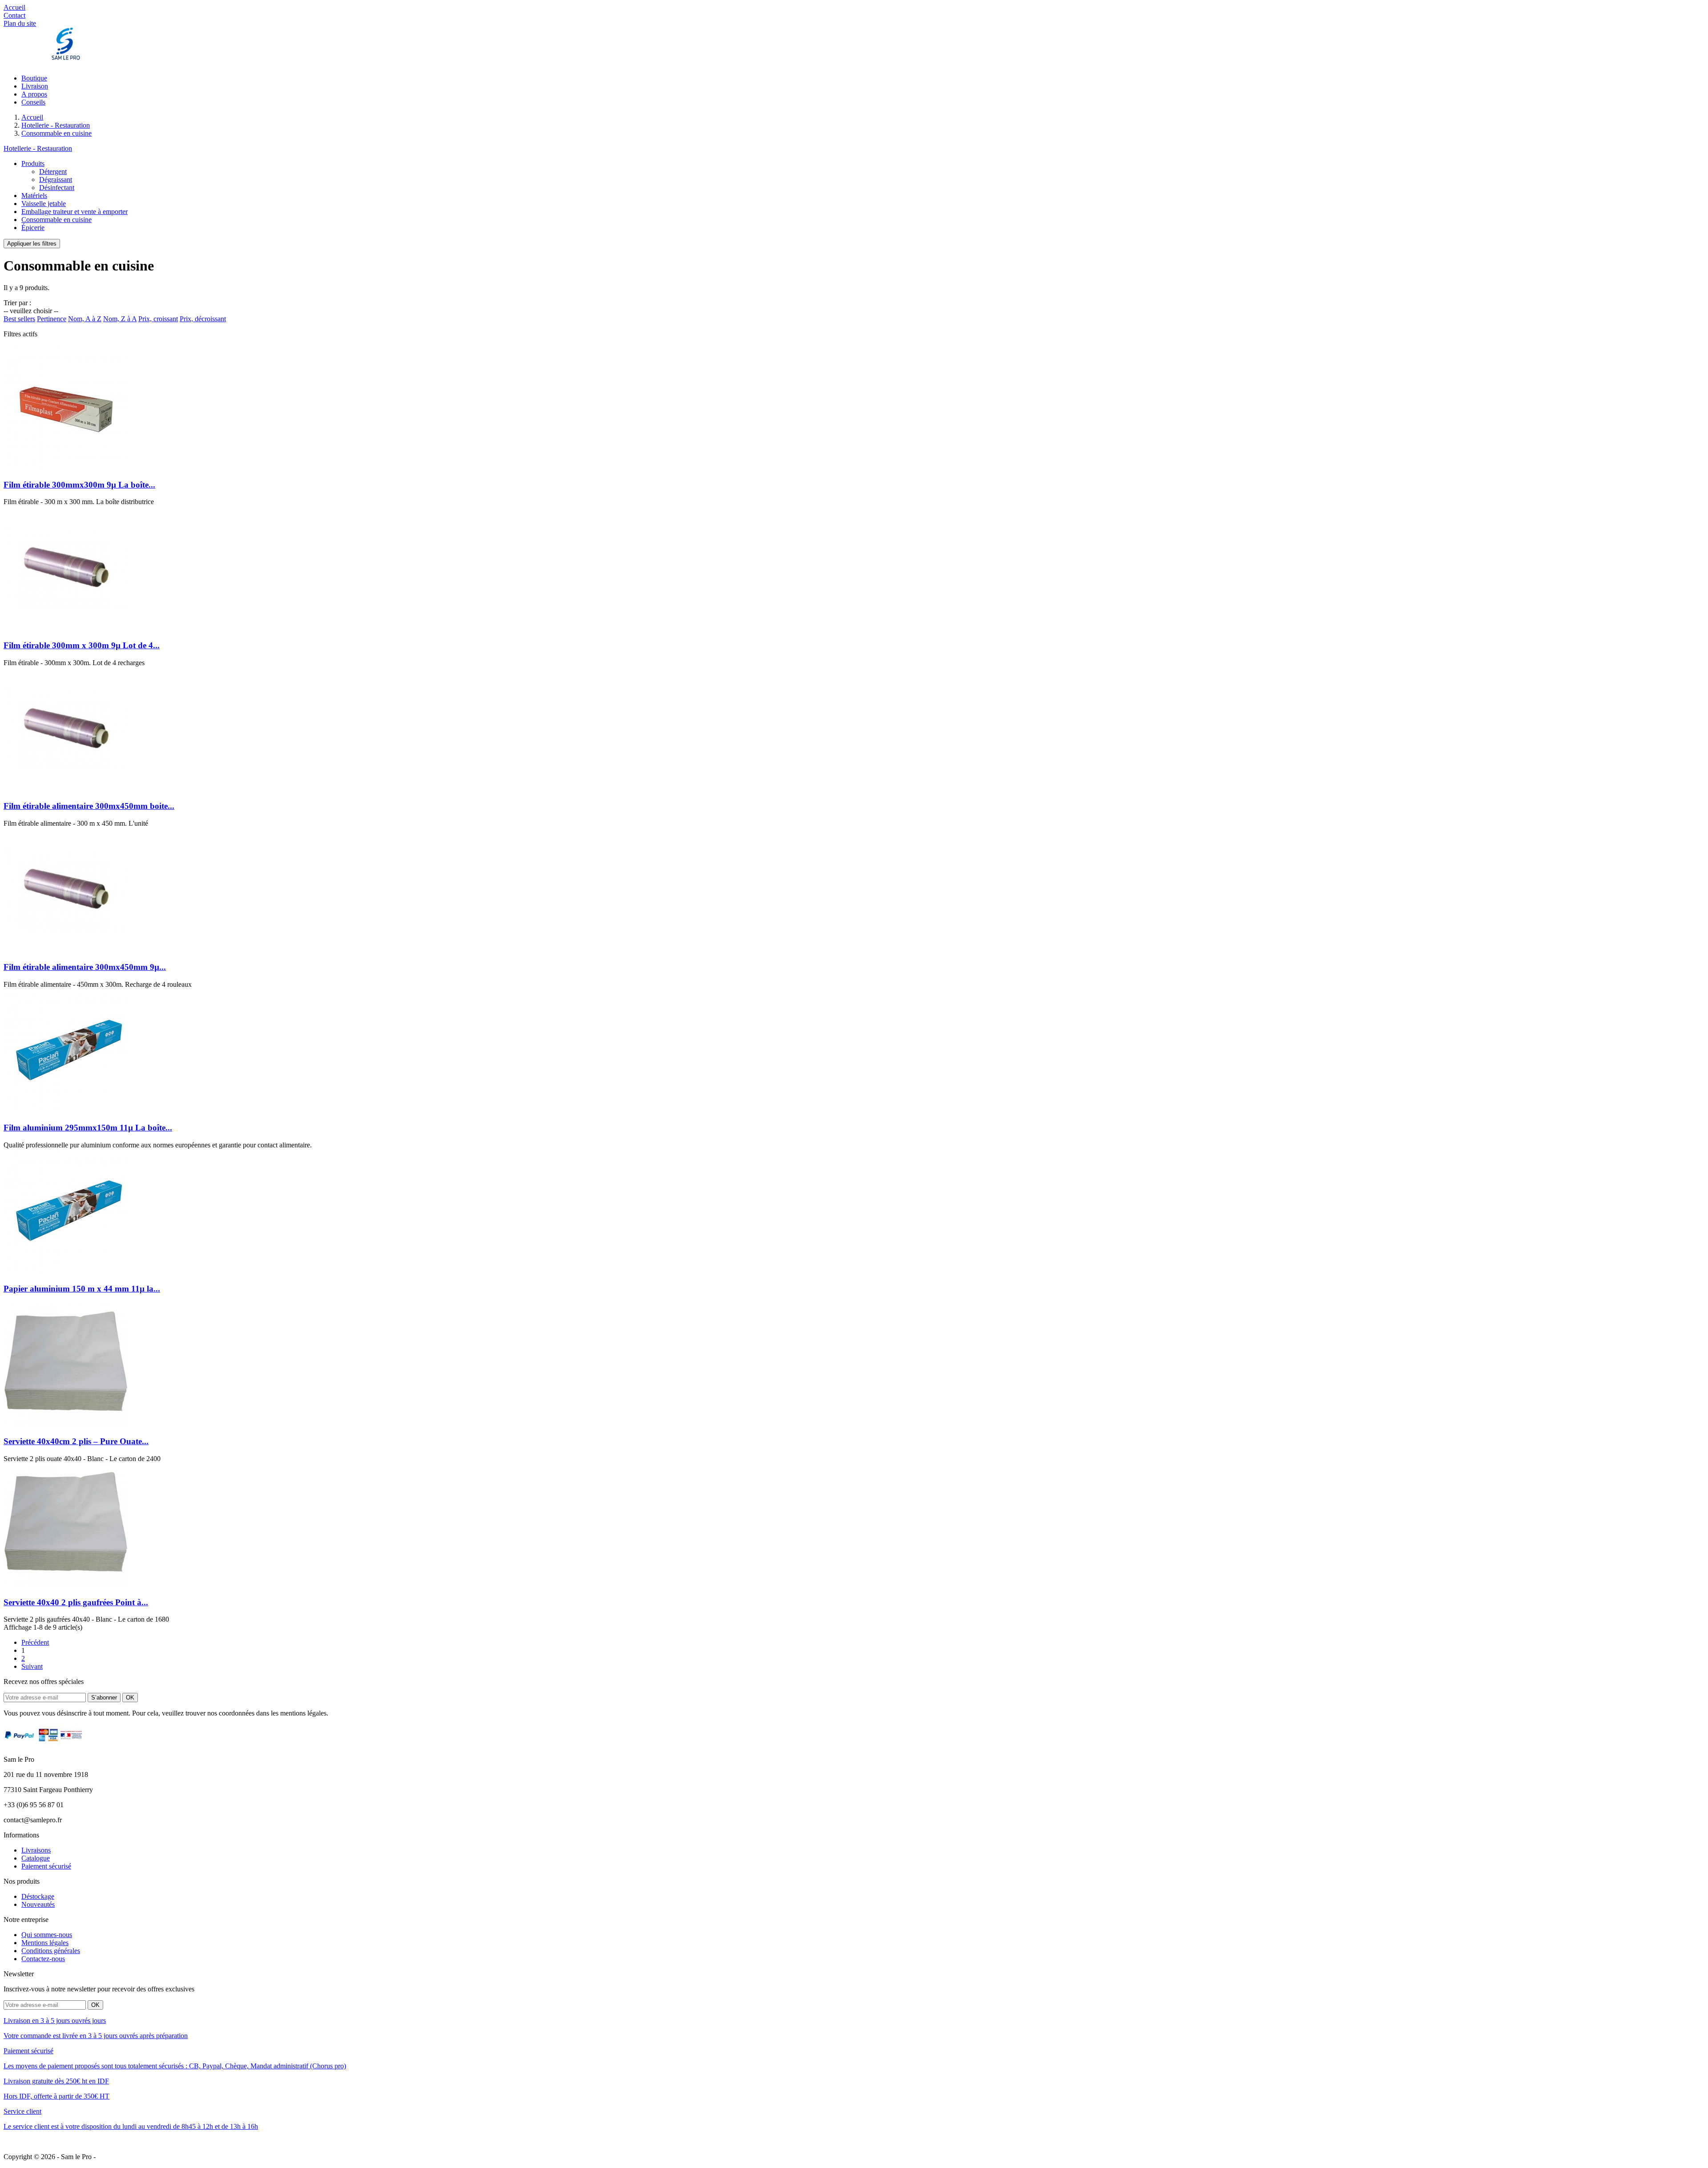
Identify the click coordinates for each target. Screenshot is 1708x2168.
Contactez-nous (43, 1959)
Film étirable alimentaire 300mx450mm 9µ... (85, 967)
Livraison (35, 86)
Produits (33, 164)
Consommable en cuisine (56, 220)
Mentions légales (45, 1943)
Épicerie (33, 228)
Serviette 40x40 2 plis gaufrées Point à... (76, 1602)
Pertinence (52, 319)
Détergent (53, 172)
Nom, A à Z (85, 319)
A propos (34, 94)
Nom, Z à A (120, 319)
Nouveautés (38, 1904)
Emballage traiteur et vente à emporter (75, 212)
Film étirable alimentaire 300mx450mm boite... (89, 806)
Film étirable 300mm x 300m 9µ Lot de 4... (82, 645)
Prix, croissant (158, 319)
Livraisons (36, 1850)
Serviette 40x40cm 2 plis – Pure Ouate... (76, 1441)
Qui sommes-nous (47, 1935)
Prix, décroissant (203, 319)
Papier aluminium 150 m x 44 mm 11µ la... (82, 1289)
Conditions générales (51, 1951)
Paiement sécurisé (46, 1866)
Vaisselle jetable (44, 204)
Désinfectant (57, 188)
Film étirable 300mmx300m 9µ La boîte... (79, 485)
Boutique (34, 78)
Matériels (34, 196)
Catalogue (36, 1858)
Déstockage (38, 1896)
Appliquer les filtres (32, 244)
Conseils (33, 102)
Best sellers (19, 319)
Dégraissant (56, 180)
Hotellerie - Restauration (38, 148)
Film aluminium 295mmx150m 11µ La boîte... (88, 1128)
